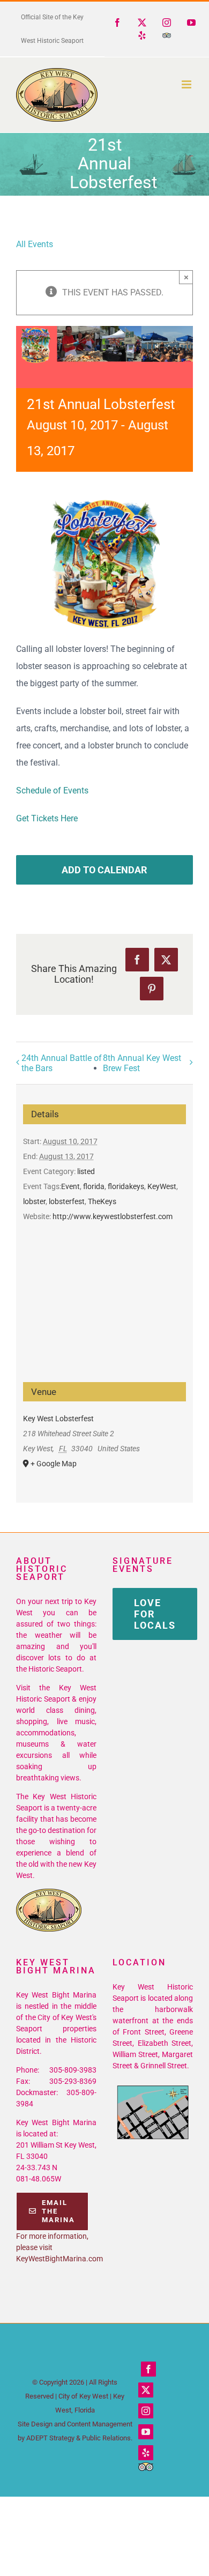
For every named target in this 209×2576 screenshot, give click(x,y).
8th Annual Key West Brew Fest (142, 1063)
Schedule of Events (52, 790)
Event (70, 1186)
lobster (34, 1201)
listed (86, 1171)
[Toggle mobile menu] (187, 84)
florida (94, 1186)
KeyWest (162, 1186)
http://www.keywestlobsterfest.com (113, 1216)
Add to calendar (104, 870)
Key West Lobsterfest (58, 1419)
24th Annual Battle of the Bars (62, 1063)
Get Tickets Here (47, 818)
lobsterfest (67, 1201)
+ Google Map (54, 1464)
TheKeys (102, 1201)
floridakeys (126, 1186)
